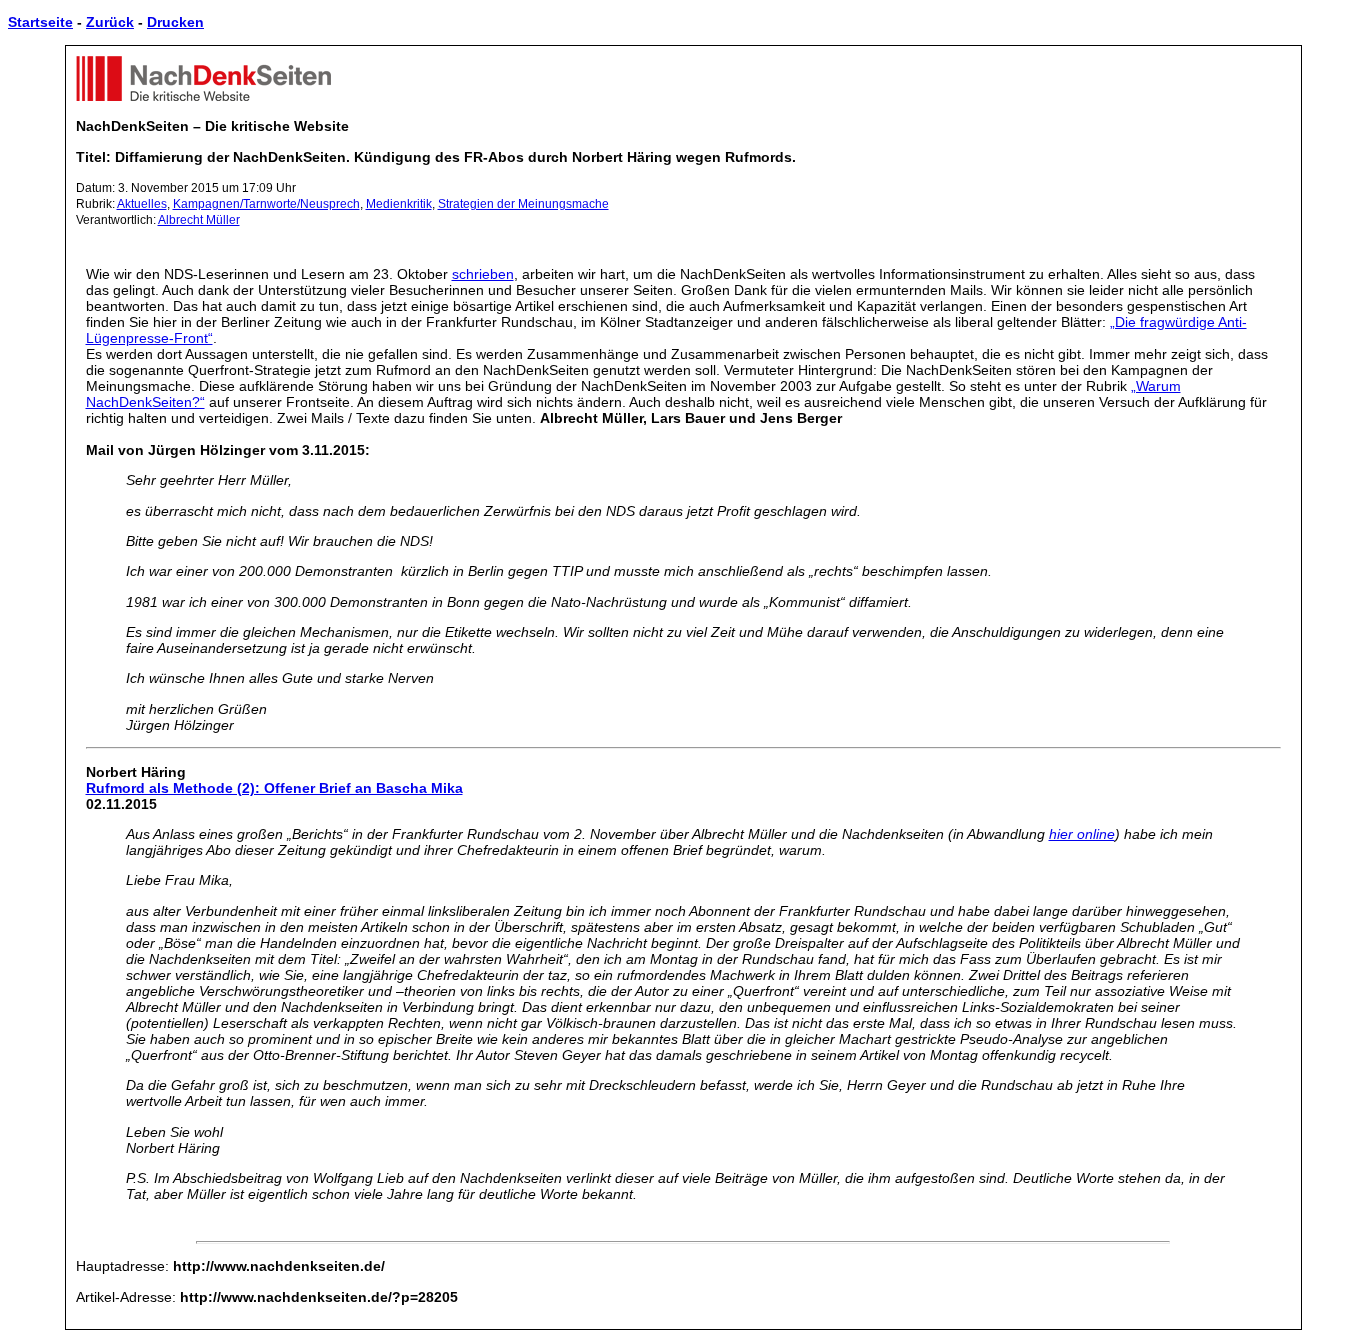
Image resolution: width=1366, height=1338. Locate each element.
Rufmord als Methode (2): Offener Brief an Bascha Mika (274, 788)
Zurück (110, 22)
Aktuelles (142, 204)
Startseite (40, 22)
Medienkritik (399, 204)
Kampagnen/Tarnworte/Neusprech (266, 204)
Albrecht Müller (199, 220)
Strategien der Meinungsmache (523, 204)
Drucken (175, 22)
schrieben (483, 274)
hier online (1082, 834)
